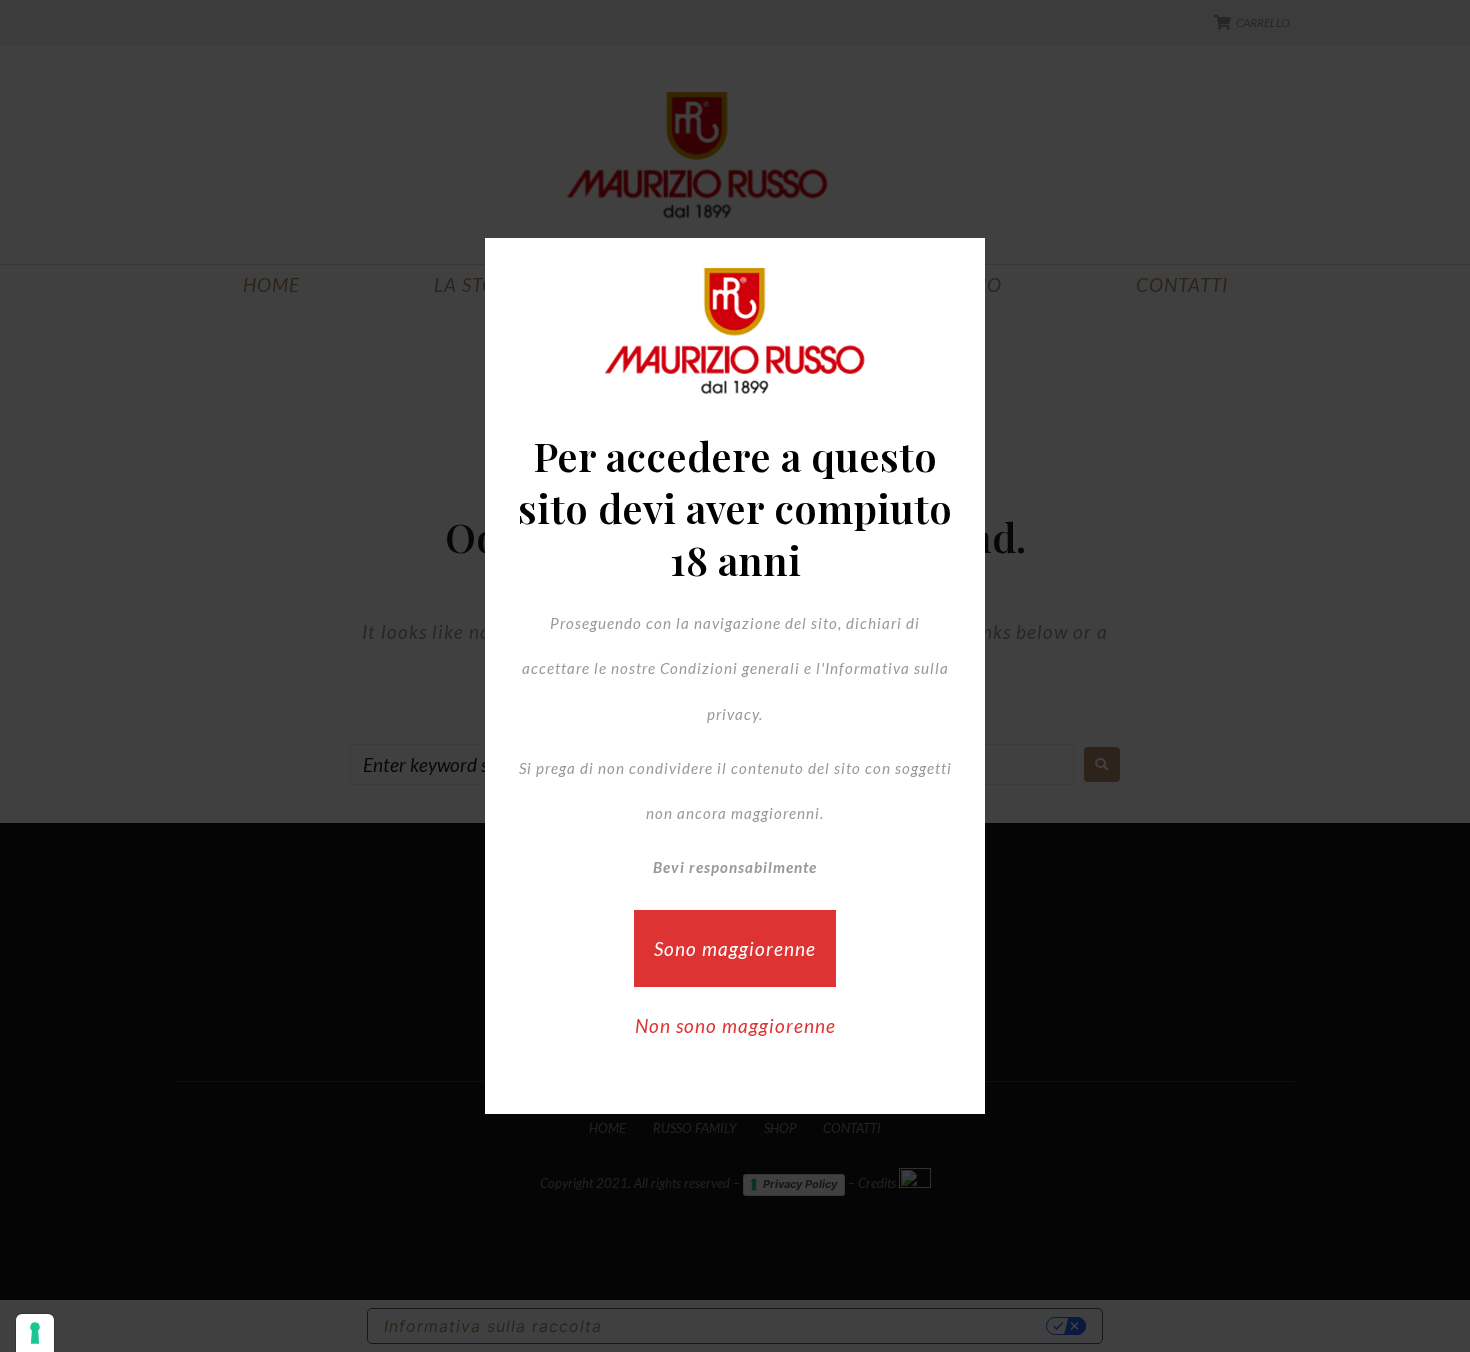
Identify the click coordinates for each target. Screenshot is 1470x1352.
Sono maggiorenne (735, 948)
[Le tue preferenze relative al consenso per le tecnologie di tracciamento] (35, 1333)
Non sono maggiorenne (735, 1025)
